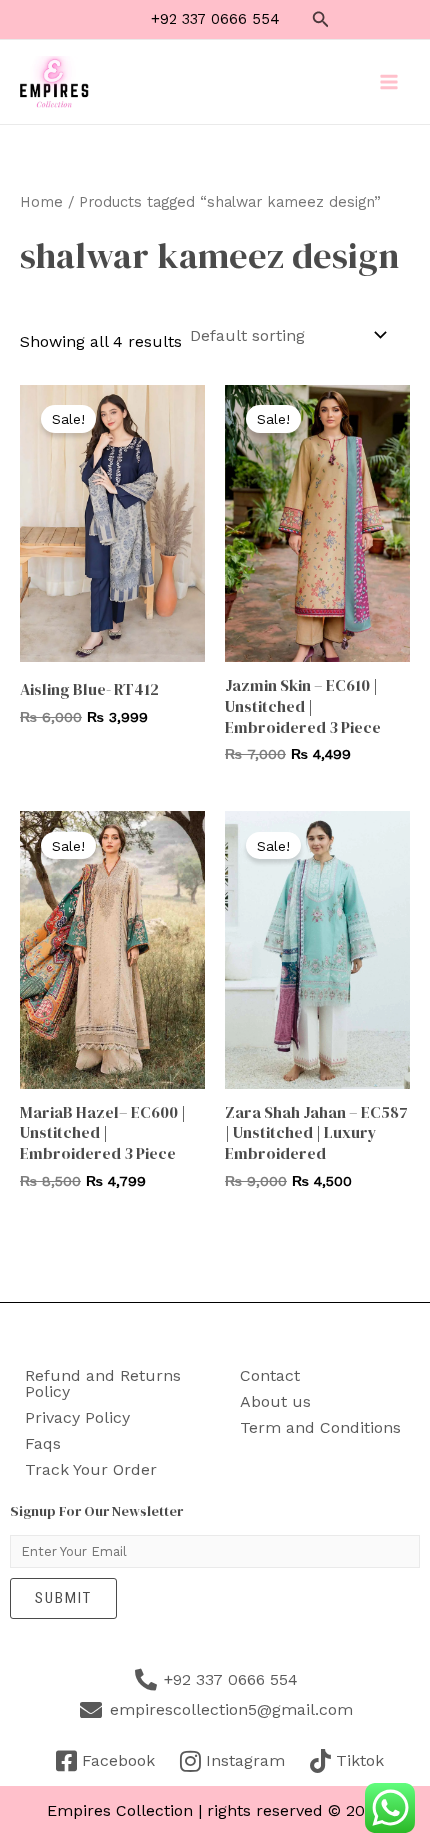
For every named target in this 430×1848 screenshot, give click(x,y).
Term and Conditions (320, 1427)
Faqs (43, 1443)
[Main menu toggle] (389, 82)
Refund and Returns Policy (103, 1383)
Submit (63, 1598)
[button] (321, 19)
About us (275, 1401)
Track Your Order (91, 1469)
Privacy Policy (77, 1417)
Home (41, 202)
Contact (270, 1375)
